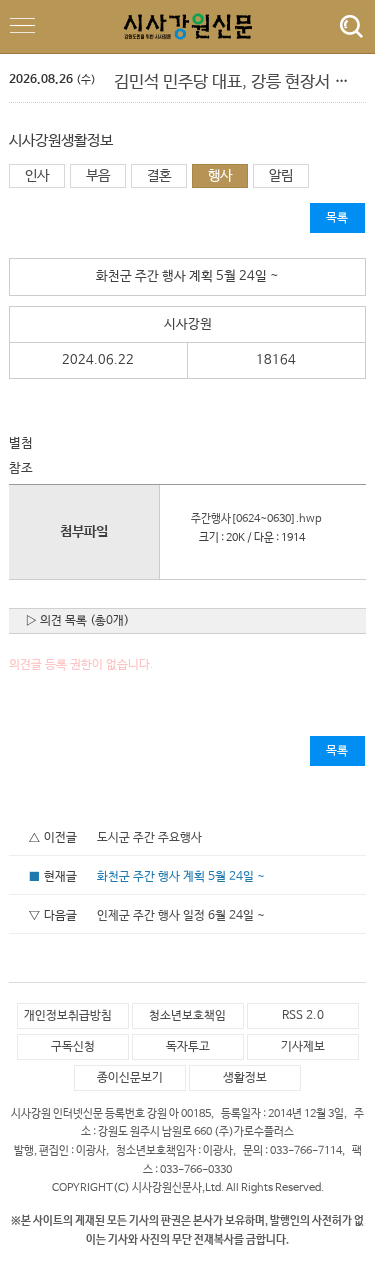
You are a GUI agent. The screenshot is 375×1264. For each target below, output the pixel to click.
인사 (37, 176)
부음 (98, 176)
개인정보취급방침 (68, 1016)
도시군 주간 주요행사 (149, 838)
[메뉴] (346, 27)
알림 (281, 176)
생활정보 (245, 1078)
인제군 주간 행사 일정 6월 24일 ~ (181, 916)
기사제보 (303, 1047)
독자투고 (188, 1047)
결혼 (159, 176)
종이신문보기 (130, 1078)
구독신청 (73, 1047)
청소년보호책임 (187, 1016)
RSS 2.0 (303, 1016)
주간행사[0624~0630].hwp (251, 519)
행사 (220, 176)
